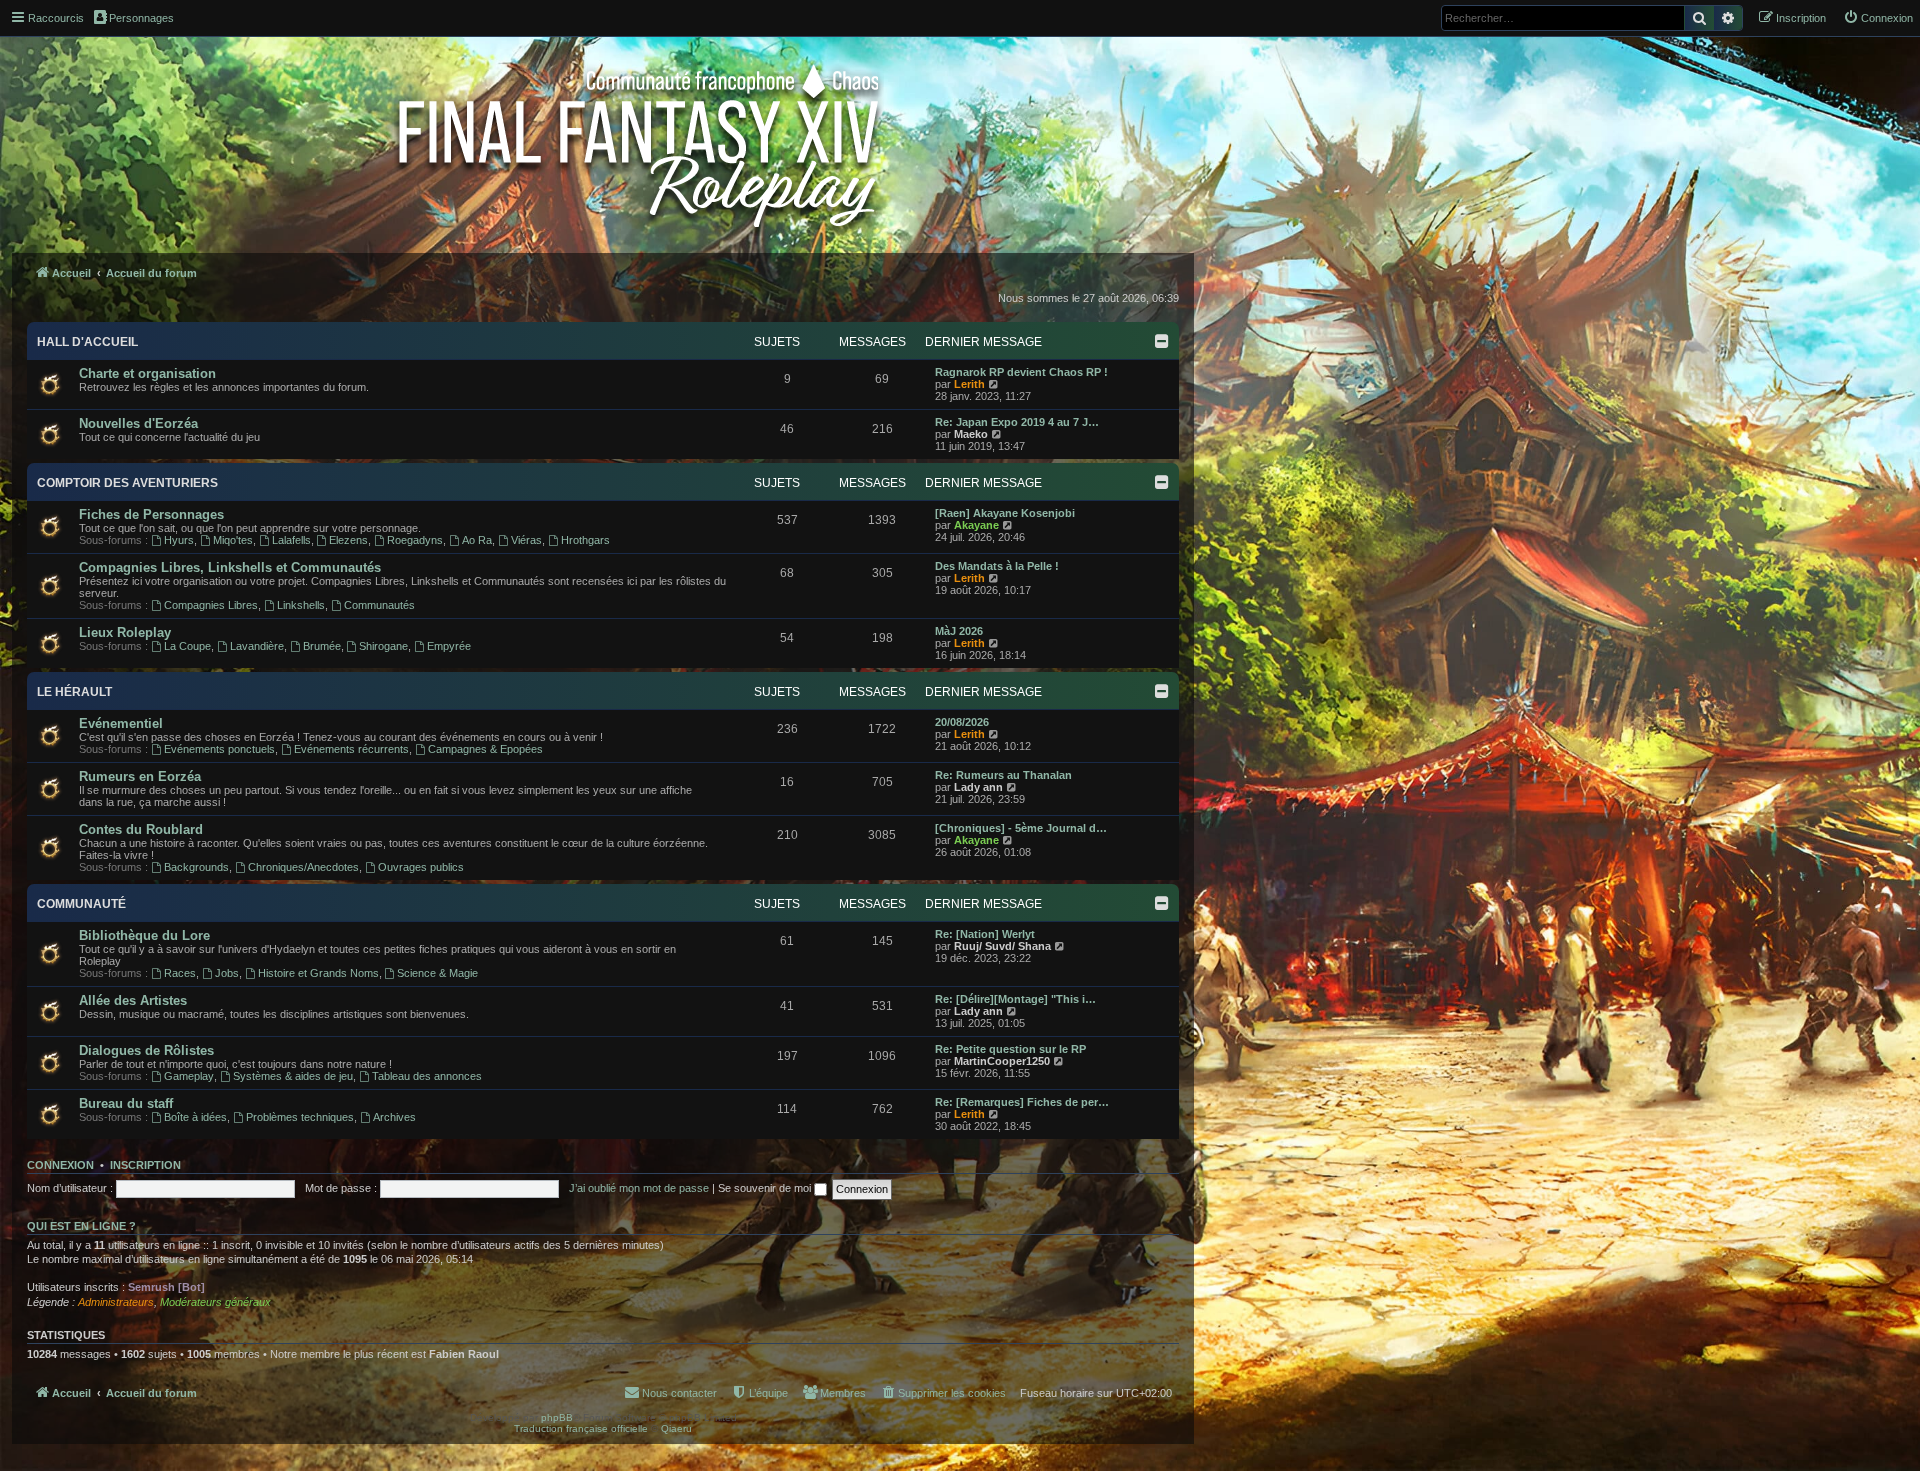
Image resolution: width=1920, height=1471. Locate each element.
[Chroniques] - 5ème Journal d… (1021, 828)
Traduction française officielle (581, 1428)
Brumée (322, 646)
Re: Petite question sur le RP (1010, 1049)
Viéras (526, 540)
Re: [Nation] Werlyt (985, 934)
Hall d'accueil (87, 342)
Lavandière (257, 646)
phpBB (557, 1417)
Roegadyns (415, 540)
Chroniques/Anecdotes (303, 867)
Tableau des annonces (427, 1076)
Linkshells (301, 605)
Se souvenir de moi (766, 1188)
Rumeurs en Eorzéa (140, 776)
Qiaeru (676, 1428)
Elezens (348, 540)
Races (180, 973)
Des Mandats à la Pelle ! (997, 566)
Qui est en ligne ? (81, 1226)
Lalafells (291, 540)
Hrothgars (585, 540)
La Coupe (187, 646)
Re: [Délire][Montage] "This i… (1015, 999)
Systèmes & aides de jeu (293, 1076)
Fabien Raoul (464, 1354)
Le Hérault (74, 692)
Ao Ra (477, 540)
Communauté (81, 904)
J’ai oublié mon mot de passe (639, 1188)
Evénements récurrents (351, 749)
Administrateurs (116, 1302)
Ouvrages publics (421, 867)
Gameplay (189, 1076)
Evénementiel (121, 723)
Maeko (971, 434)
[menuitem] (1878, 18)
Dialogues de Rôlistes (146, 1050)
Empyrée (449, 646)
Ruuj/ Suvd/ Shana (1002, 946)
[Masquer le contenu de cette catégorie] (1162, 341)
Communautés (379, 605)
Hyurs (179, 540)
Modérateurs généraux (215, 1302)
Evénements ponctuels (219, 749)
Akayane (976, 525)
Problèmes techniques (300, 1117)
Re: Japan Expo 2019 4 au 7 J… (1017, 422)
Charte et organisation (147, 373)
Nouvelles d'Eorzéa (138, 423)
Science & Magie (437, 973)
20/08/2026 (962, 722)
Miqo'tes (233, 540)
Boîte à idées (195, 1117)
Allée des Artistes (133, 1000)
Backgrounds (196, 867)
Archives (394, 1117)
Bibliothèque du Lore (144, 935)
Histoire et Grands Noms (318, 973)
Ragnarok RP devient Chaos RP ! (1021, 372)
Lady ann (978, 787)
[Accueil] (640, 142)
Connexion (60, 1165)
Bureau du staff (126, 1103)
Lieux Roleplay (125, 632)
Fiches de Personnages (151, 514)
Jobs (227, 973)
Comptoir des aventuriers (127, 483)
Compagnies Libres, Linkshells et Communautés (230, 567)
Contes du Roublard (141, 829)
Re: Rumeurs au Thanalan (1003, 775)
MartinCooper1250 (1002, 1061)
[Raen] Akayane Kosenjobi (1005, 513)
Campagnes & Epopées (485, 749)
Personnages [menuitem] (141, 18)
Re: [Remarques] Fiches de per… (1022, 1102)
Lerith (969, 384)
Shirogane (383, 646)
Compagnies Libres (211, 605)
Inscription (145, 1165)
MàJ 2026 (959, 631)
